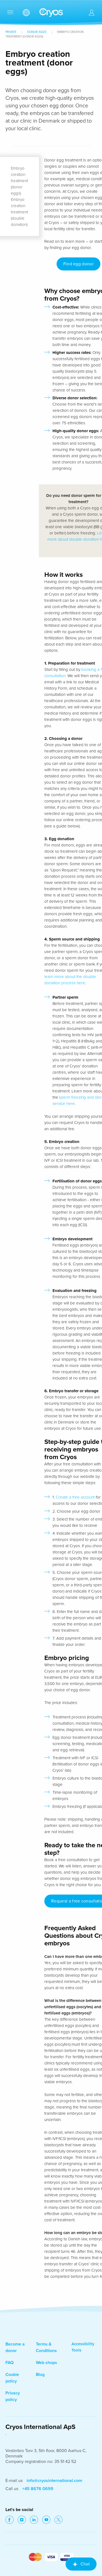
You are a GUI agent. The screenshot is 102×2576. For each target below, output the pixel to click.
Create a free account (76, 1497)
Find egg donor (78, 264)
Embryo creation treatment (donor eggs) (19, 181)
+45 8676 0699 (38, 2489)
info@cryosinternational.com (54, 2481)
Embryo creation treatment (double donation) (19, 212)
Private (11, 32)
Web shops (47, 2363)
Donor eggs (37, 32)
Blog (40, 2375)
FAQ (10, 2363)
